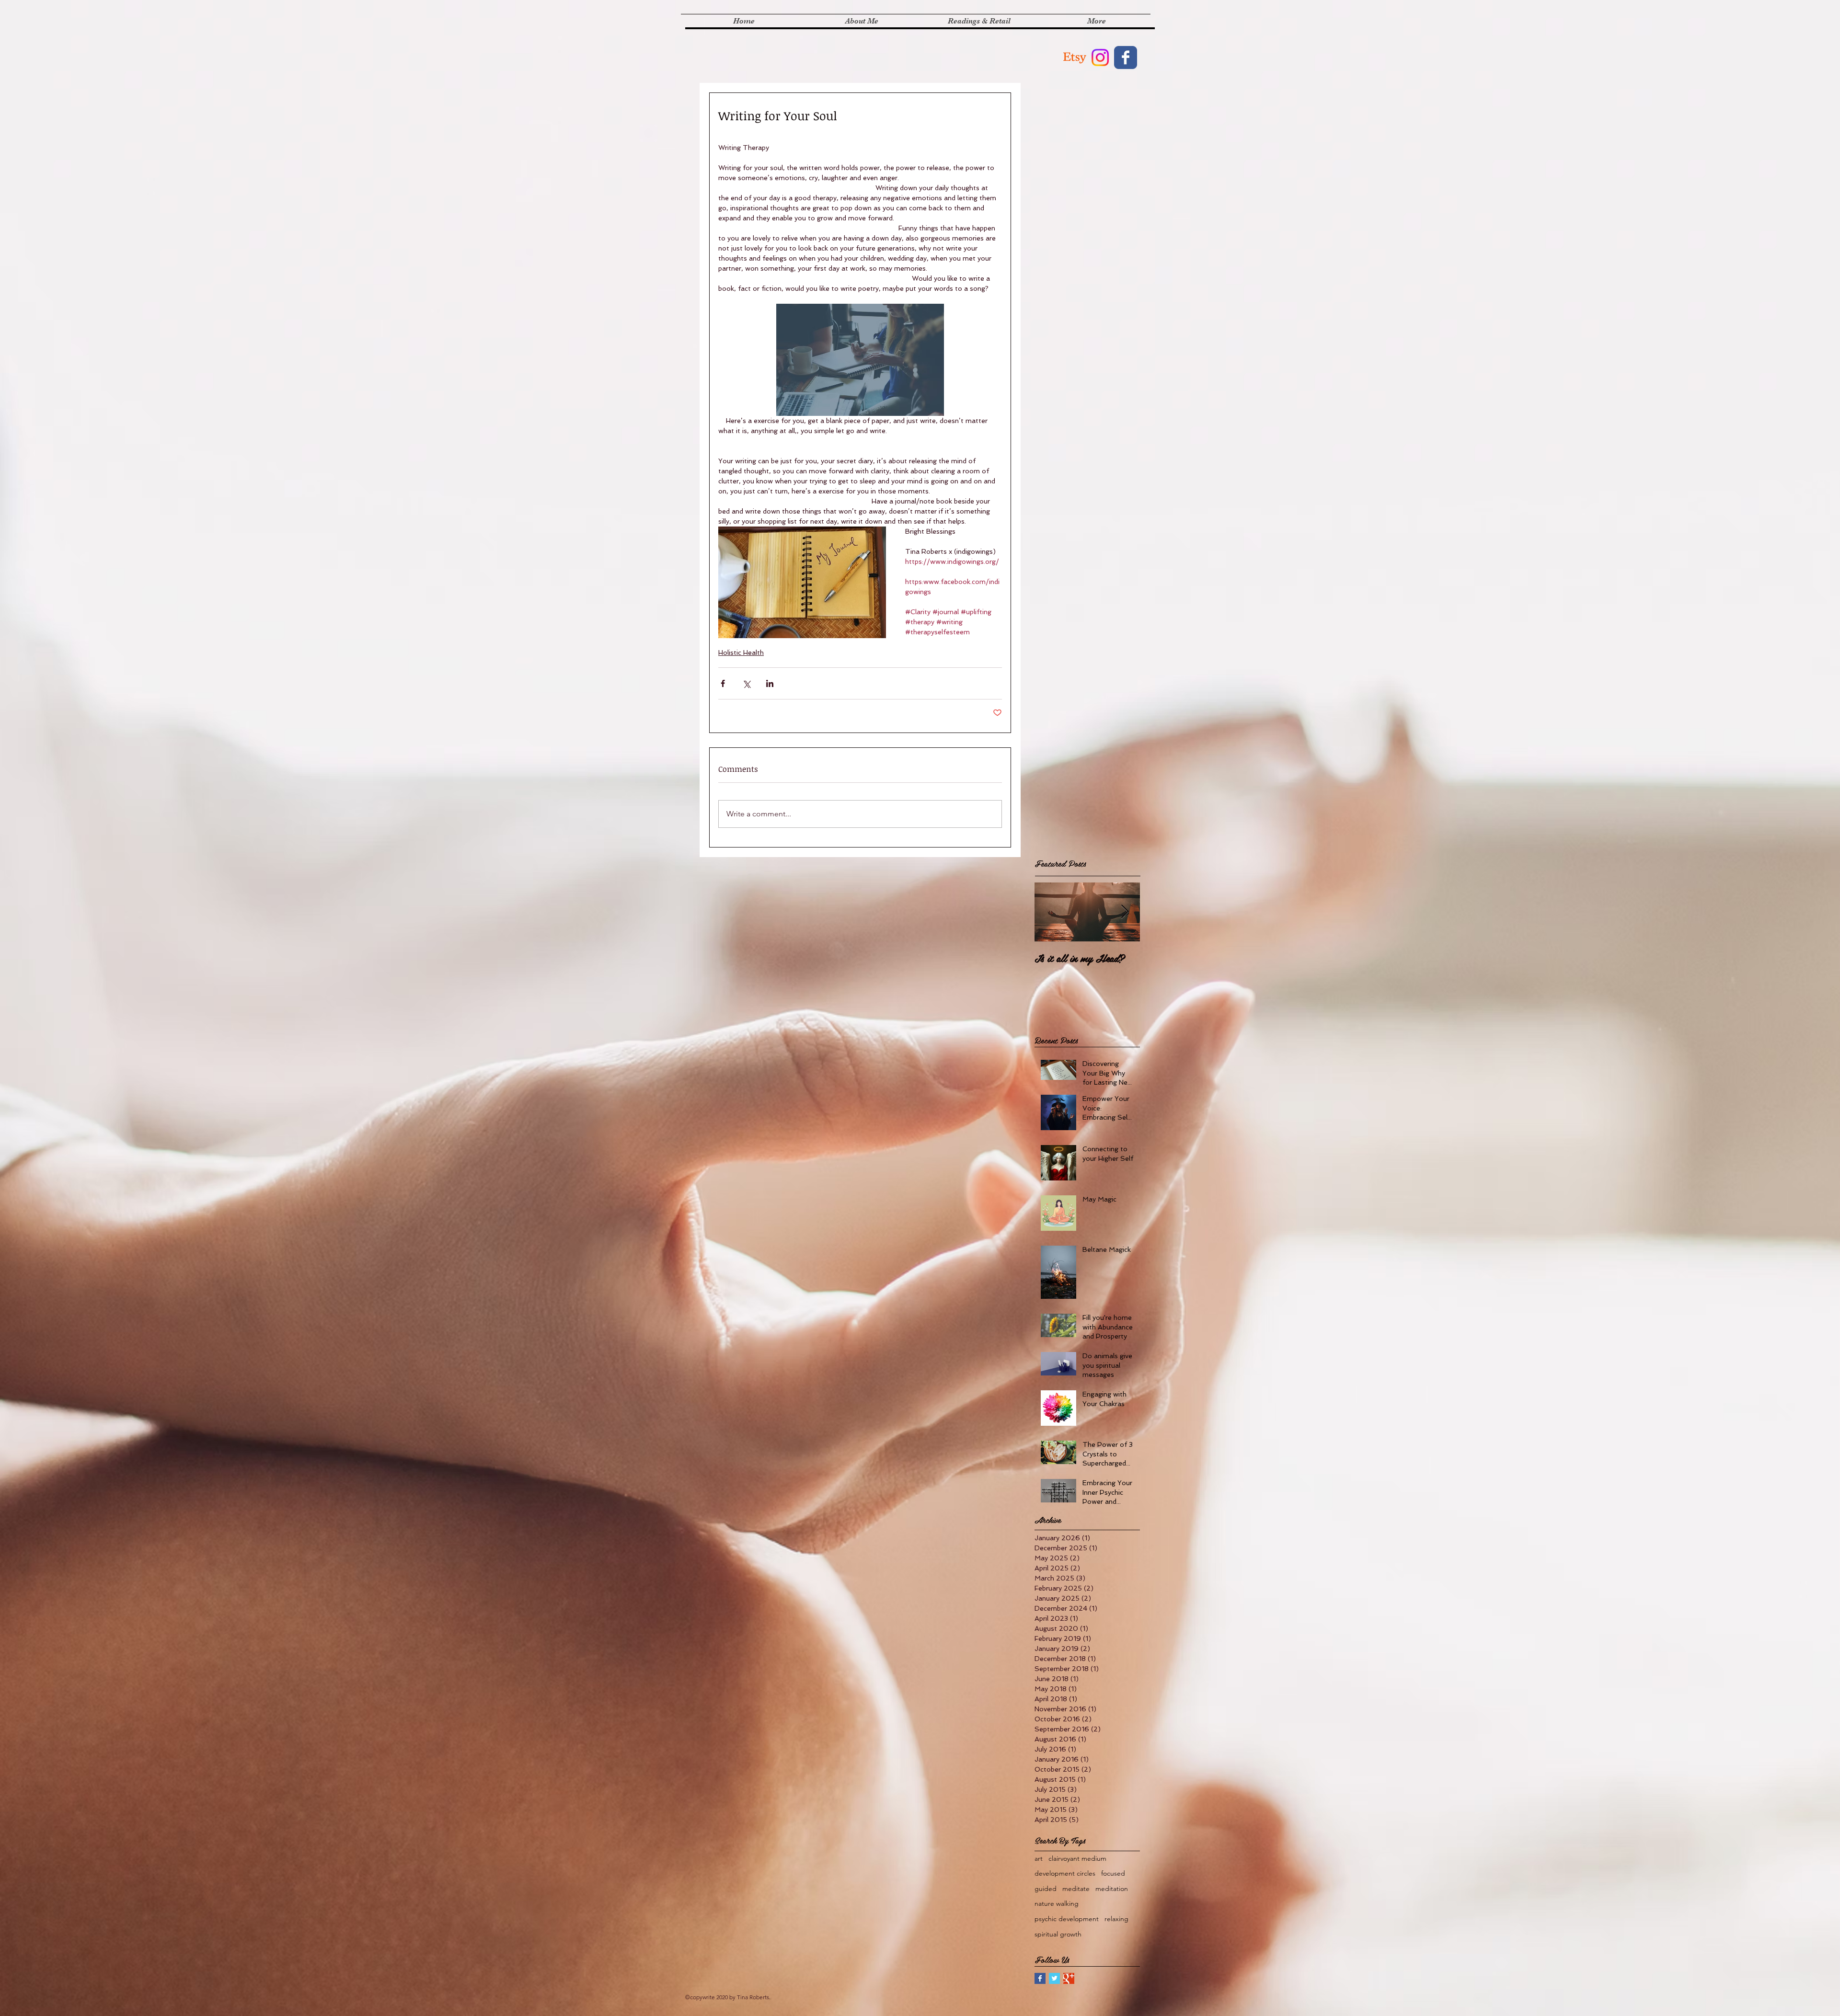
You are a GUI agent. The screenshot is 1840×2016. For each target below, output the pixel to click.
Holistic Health (741, 653)
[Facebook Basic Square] (1040, 1978)
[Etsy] (1075, 57)
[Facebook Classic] (1126, 57)
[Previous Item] (1050, 912)
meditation (1112, 1889)
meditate (1076, 1889)
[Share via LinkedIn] (770, 683)
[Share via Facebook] (723, 683)
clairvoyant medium (1077, 1858)
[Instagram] (1100, 57)
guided (1046, 1889)
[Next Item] (1125, 912)
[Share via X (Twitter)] (746, 683)
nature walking (1057, 1903)
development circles (1065, 1873)
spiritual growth (1058, 1934)
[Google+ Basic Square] (1069, 1978)
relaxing (1116, 1919)
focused (1113, 1873)
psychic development (1067, 1919)
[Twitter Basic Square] (1054, 1978)
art (1039, 1858)
